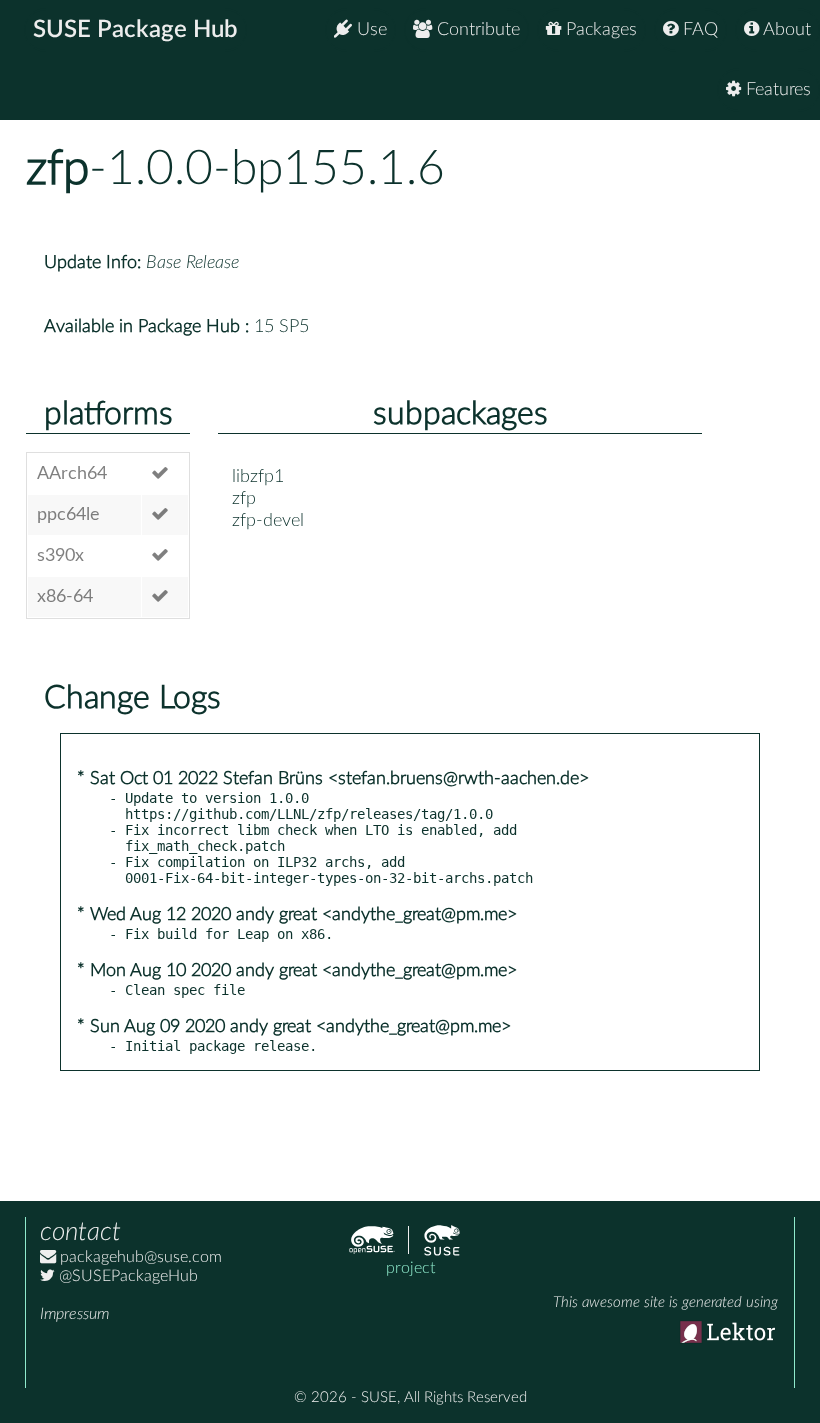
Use (369, 30)
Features (776, 90)
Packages (599, 30)
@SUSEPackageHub (126, 1276)
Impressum (74, 1314)
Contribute (476, 30)
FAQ (698, 30)
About (785, 30)
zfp (57, 169)
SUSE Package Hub (135, 30)
